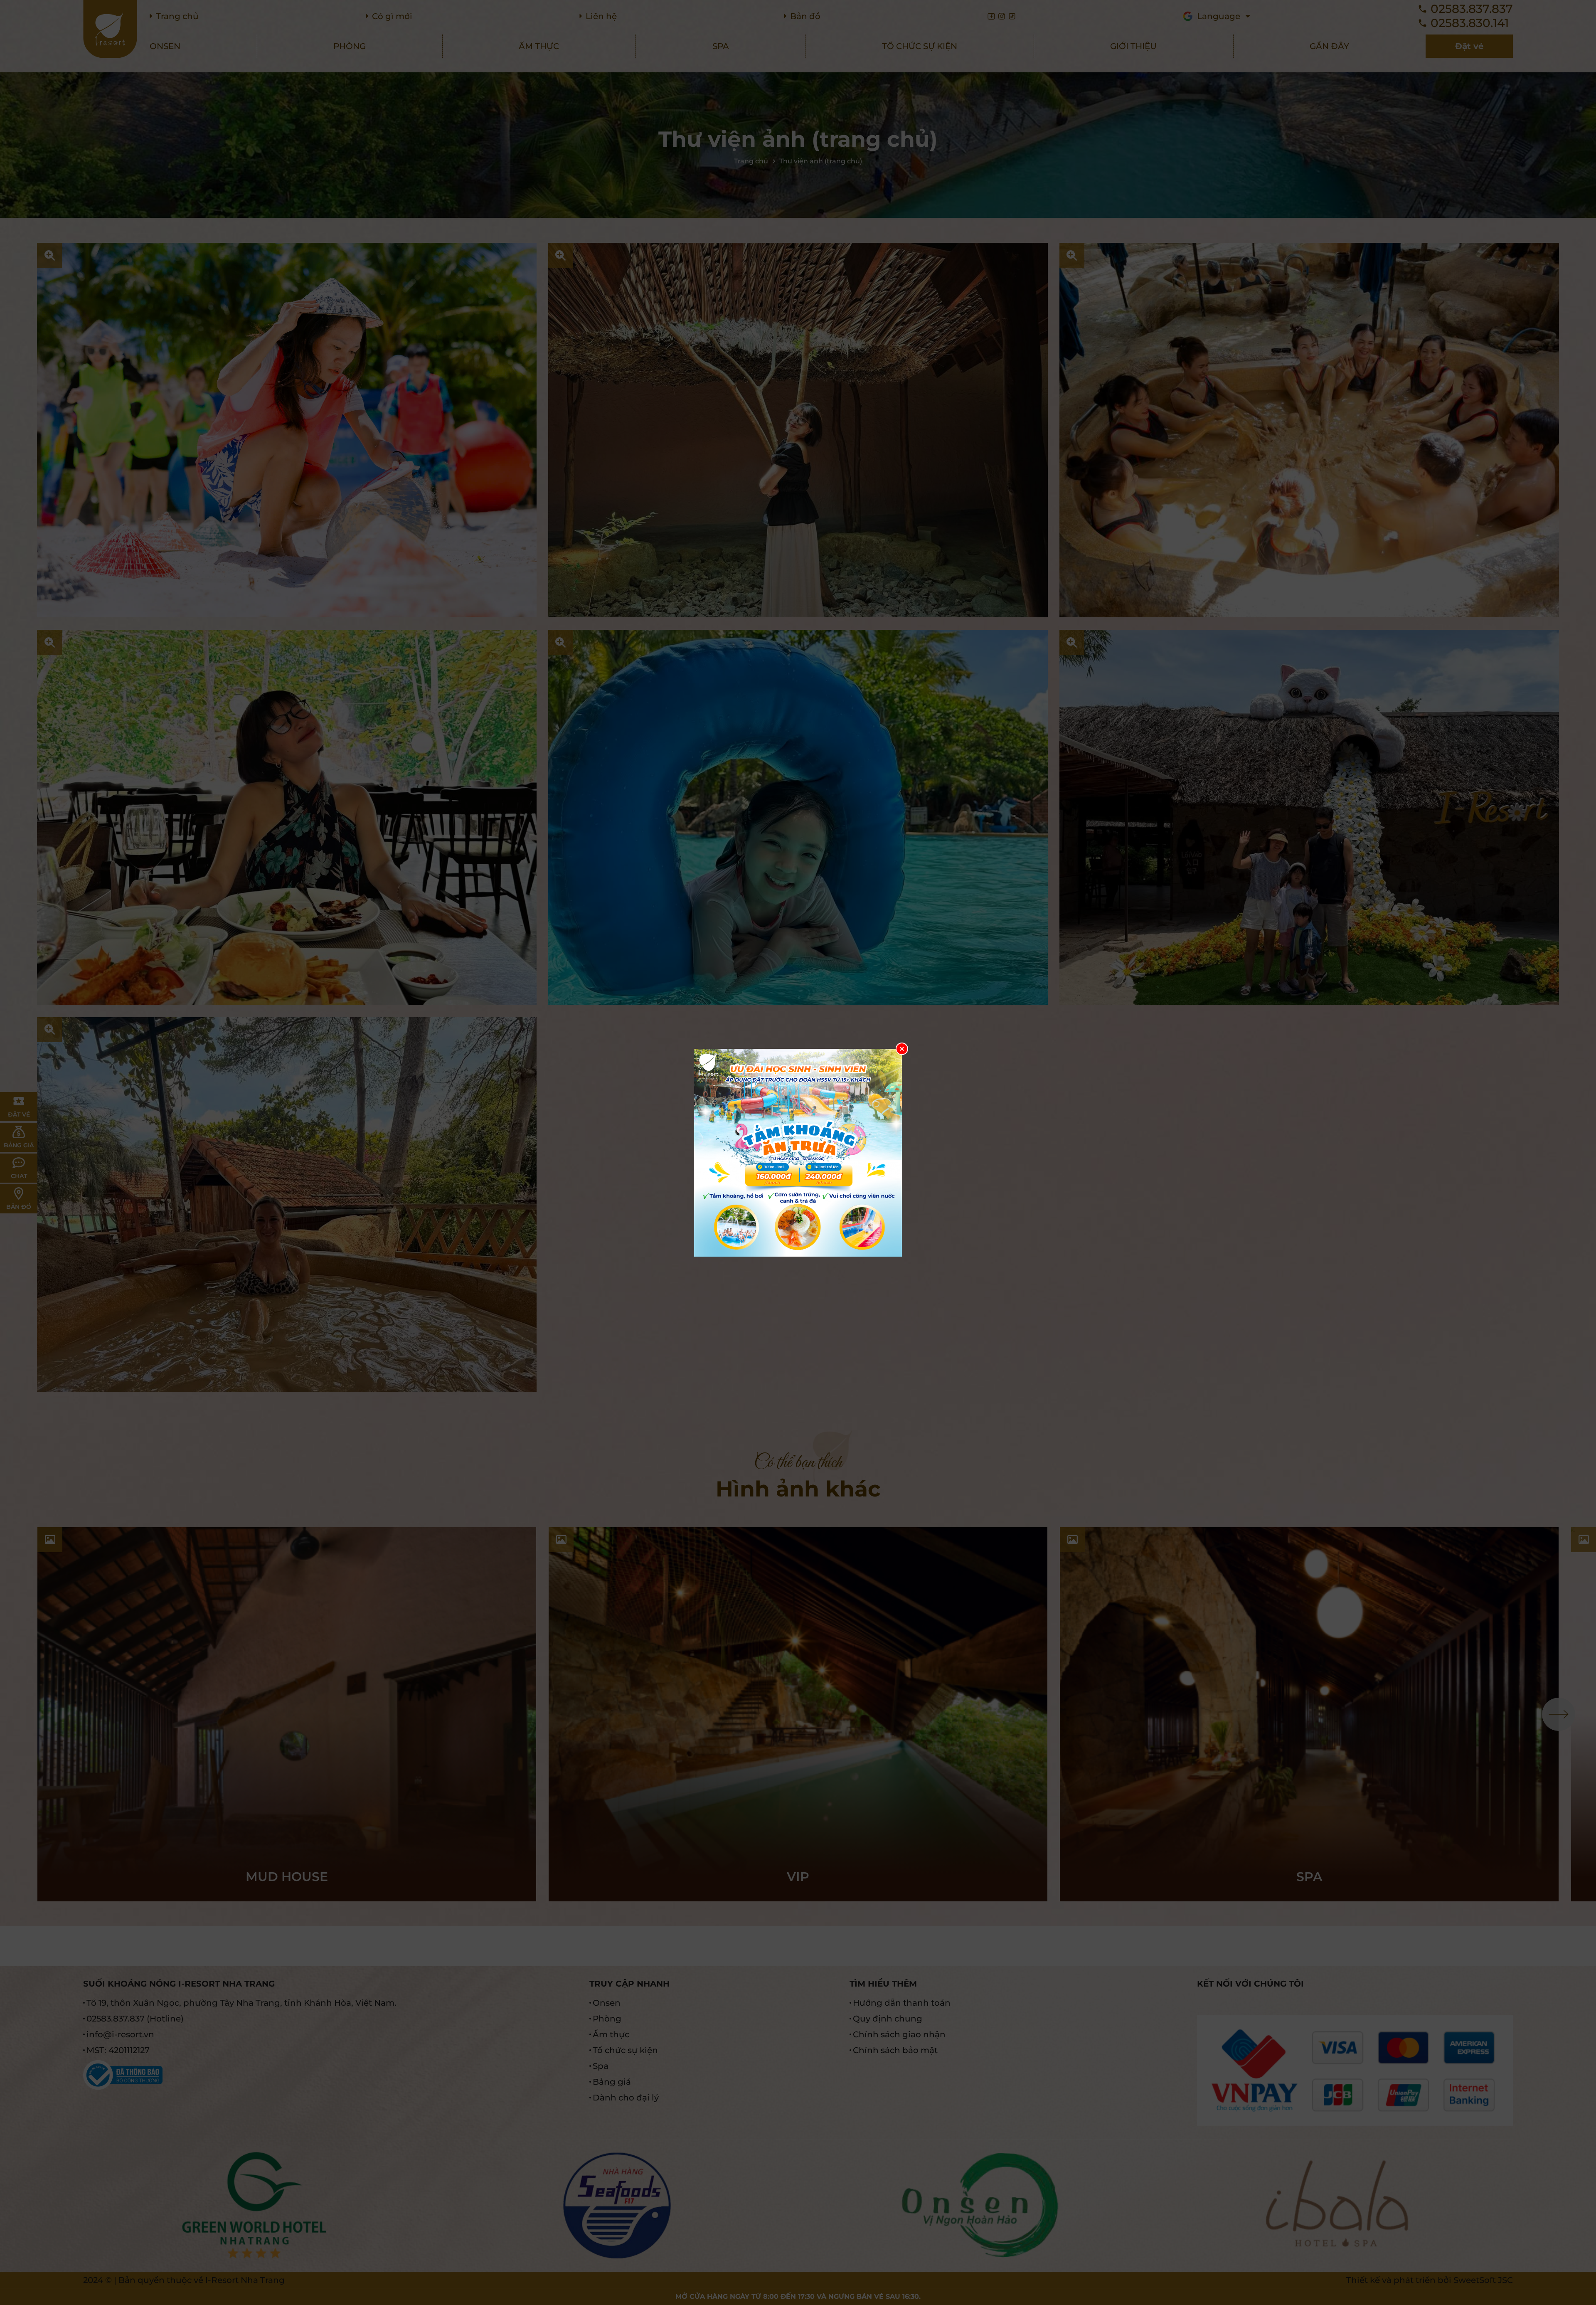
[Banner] (798, 1153)
